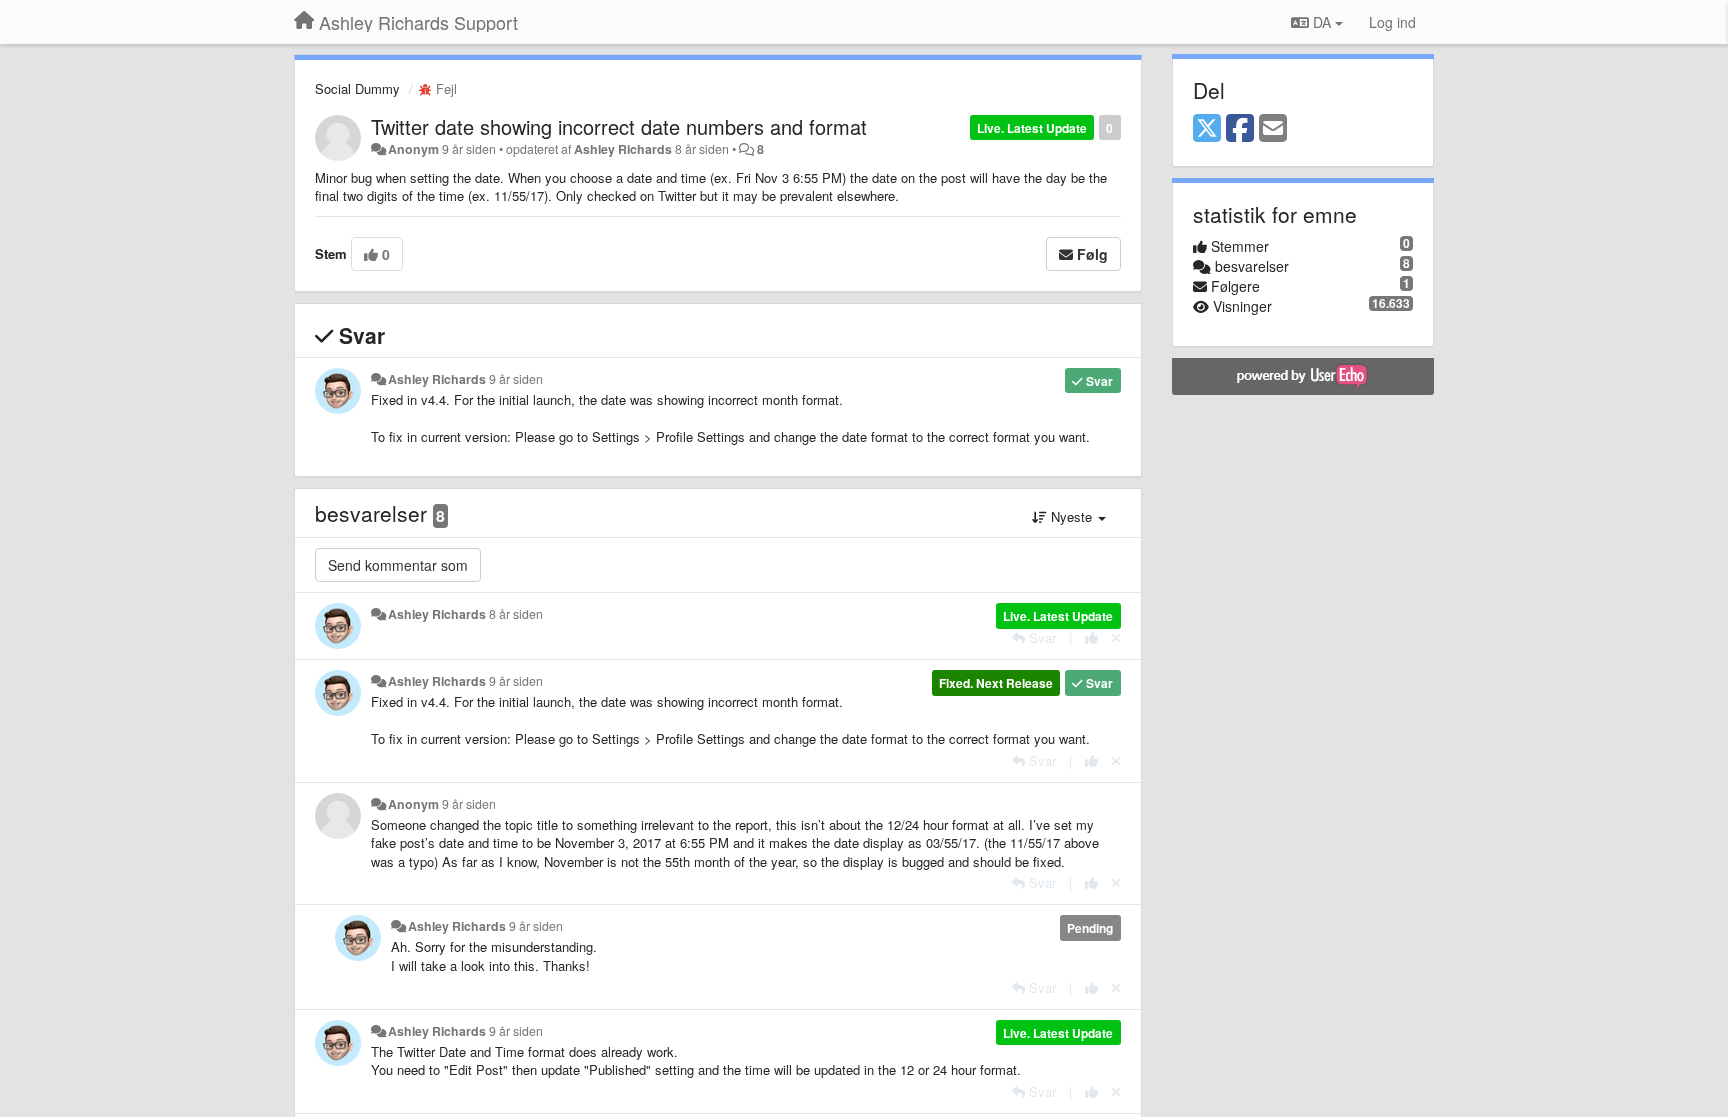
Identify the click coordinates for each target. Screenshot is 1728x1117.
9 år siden (516, 379)
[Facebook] (1240, 129)
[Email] (1273, 129)
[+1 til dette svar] (1091, 637)
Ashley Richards (623, 149)
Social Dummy (357, 88)
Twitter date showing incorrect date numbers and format (619, 126)
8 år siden (516, 614)
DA (1322, 22)
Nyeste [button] (1071, 516)
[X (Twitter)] (1207, 129)
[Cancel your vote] (1116, 637)
